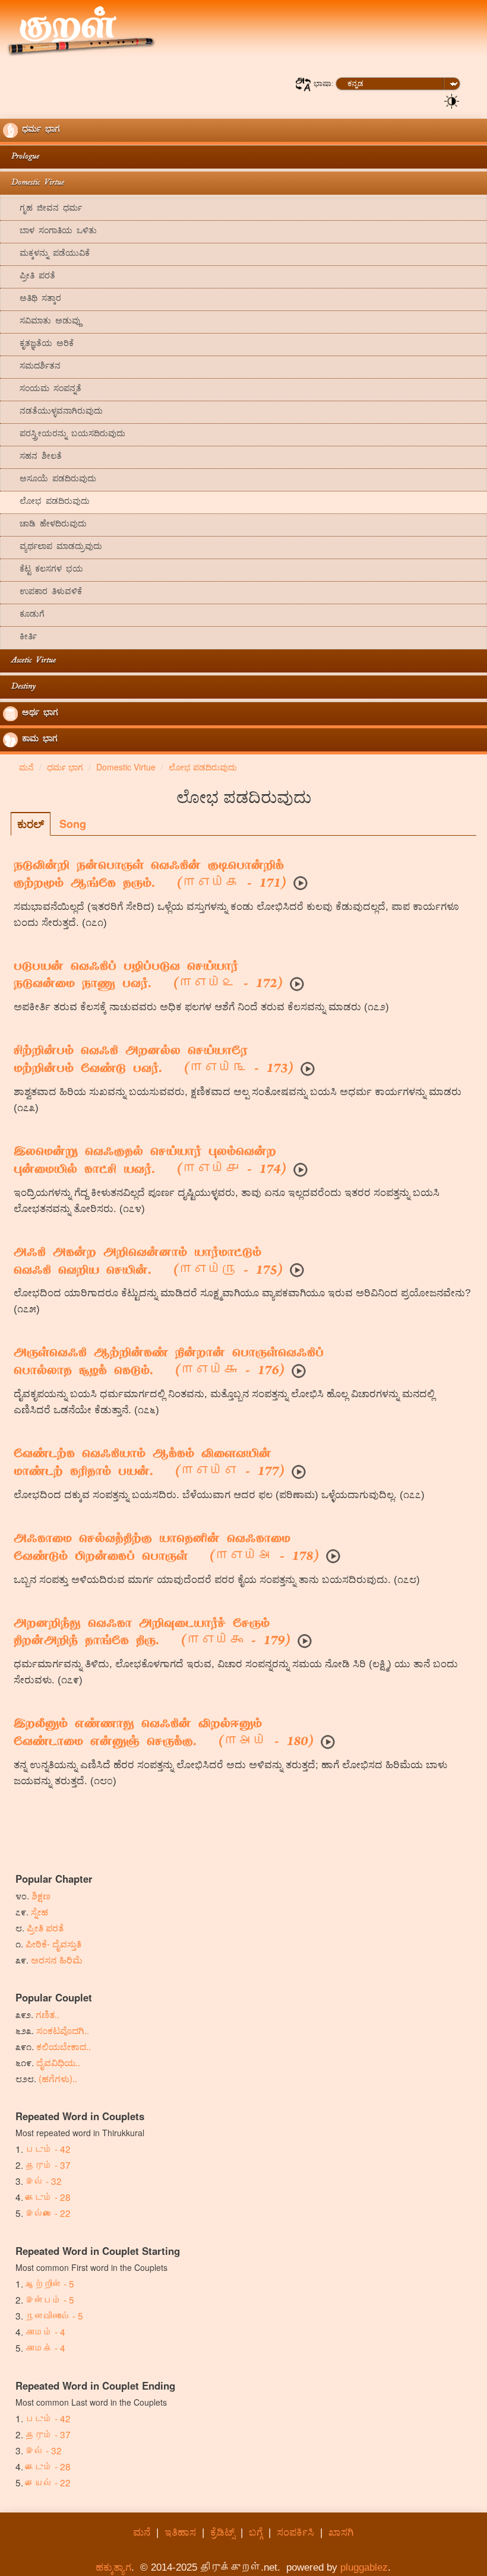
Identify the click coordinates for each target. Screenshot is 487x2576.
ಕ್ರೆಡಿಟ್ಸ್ (222, 2532)
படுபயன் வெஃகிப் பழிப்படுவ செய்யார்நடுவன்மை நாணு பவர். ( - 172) (148, 976)
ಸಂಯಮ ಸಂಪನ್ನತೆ (42, 390)
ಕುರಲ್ (31, 824)
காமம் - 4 (45, 2331)
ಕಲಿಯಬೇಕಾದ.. (64, 2046)
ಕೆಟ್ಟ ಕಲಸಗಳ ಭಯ (43, 570)
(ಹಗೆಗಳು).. (58, 2078)
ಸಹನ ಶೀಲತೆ (32, 457)
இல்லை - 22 (48, 2213)
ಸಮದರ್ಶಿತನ (32, 367)
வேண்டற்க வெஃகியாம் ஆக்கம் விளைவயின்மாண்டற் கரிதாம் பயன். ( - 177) (149, 1464)
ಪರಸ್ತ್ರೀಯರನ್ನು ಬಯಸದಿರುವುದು (64, 435)
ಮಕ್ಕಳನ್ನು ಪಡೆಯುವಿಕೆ (46, 254)
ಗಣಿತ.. (48, 2014)
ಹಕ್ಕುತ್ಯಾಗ (113, 2567)
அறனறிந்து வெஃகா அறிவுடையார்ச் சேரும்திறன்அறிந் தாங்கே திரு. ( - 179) (152, 1633)
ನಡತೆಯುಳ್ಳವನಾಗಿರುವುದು (53, 412)
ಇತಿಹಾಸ (180, 2532)
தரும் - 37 (48, 2165)
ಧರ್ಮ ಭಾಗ (39, 130)
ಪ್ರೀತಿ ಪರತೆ (29, 277)
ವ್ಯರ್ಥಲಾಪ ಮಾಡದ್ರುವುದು (53, 548)
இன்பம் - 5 (50, 2299)
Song (73, 824)
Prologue (21, 157)
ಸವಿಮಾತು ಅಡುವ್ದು (42, 322)
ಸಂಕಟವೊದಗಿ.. (63, 2030)
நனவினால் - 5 (54, 2315)
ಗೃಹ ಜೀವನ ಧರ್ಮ (42, 209)
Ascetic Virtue (29, 661)
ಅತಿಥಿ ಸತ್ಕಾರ (32, 299)
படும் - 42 (48, 2149)
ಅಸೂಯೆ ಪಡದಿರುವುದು (50, 480)
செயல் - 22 (48, 2482)
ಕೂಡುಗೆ (24, 615)
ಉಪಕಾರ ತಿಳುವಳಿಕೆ (42, 593)
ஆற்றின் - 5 (50, 2283)
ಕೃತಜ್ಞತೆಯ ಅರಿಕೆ (38, 345)
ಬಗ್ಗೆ (256, 2532)
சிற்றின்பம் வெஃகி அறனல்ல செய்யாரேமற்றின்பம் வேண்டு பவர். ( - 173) (154, 1061)
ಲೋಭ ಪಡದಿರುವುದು (46, 502)
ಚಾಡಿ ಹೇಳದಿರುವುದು (45, 525)
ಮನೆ (142, 2532)
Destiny (19, 687)
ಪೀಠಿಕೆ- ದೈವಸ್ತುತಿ (53, 1943)
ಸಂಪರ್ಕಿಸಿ (295, 2532)
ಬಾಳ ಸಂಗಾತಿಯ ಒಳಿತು (50, 232)
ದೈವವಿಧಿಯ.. (58, 2062)
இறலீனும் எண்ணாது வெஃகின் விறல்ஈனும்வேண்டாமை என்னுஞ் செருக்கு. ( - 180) (164, 1734)
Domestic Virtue (34, 183)
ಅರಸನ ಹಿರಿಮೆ (57, 1959)
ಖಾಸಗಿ (341, 2532)
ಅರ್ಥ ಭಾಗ (38, 714)
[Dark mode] (452, 100)
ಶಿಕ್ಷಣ (41, 1895)
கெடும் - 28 (48, 2197)
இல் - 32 (44, 2181)
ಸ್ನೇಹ (39, 1911)
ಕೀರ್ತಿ (20, 638)
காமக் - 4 (45, 2347)
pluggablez (364, 2567)
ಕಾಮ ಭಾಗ (38, 740)
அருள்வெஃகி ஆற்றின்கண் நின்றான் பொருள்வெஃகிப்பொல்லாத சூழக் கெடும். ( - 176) (169, 1363)
